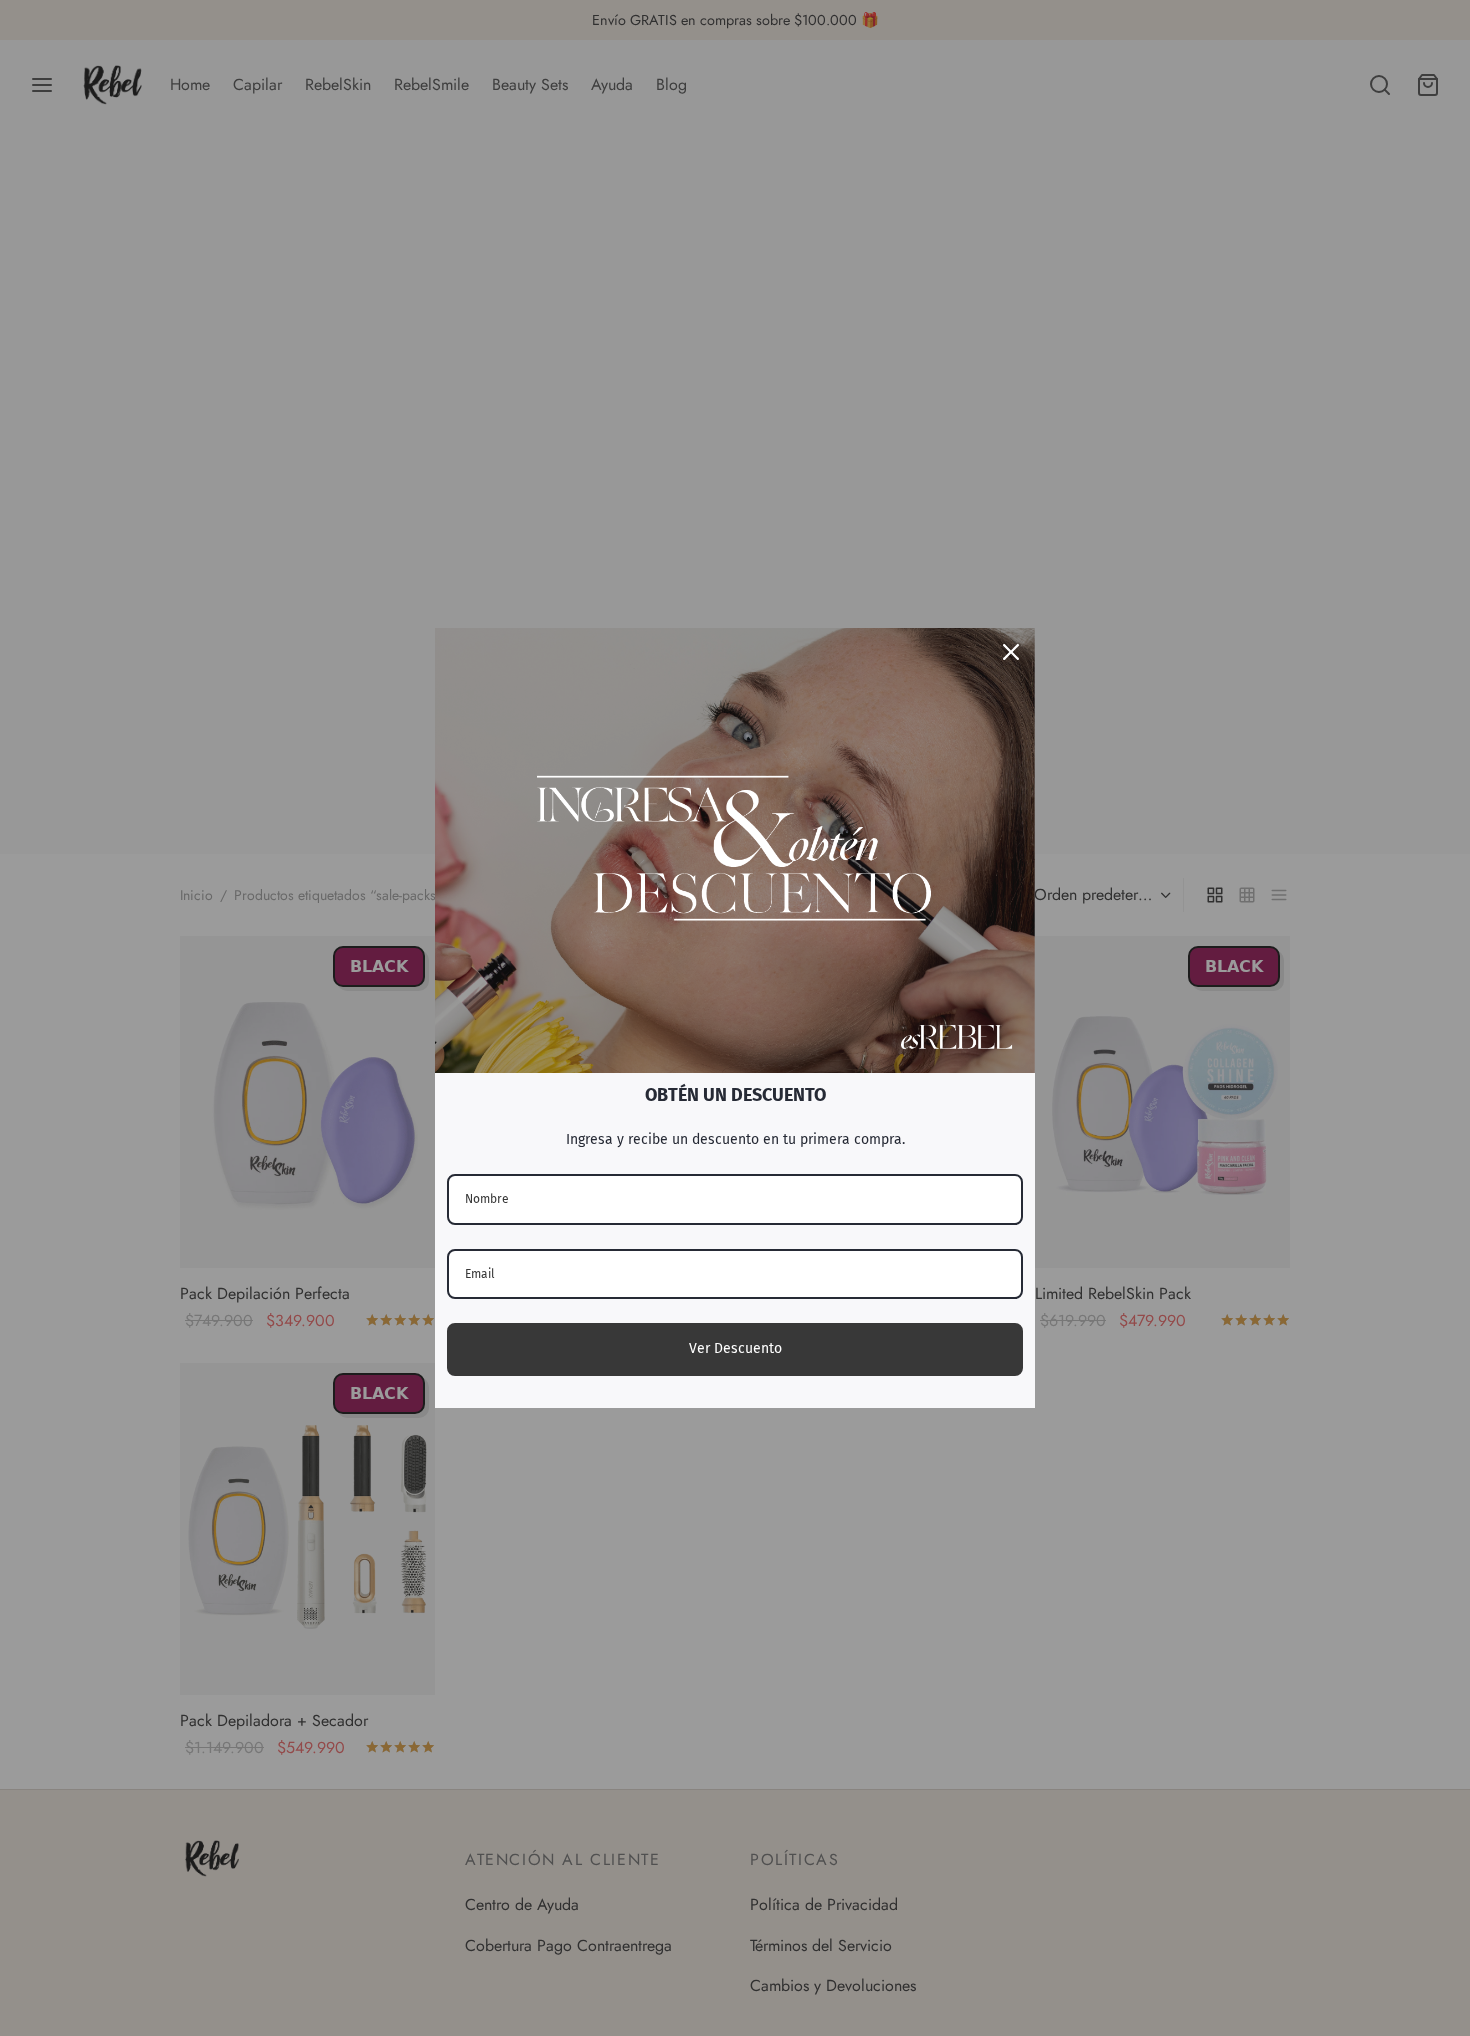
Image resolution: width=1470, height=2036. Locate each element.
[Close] (1011, 652)
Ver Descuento (735, 1348)
